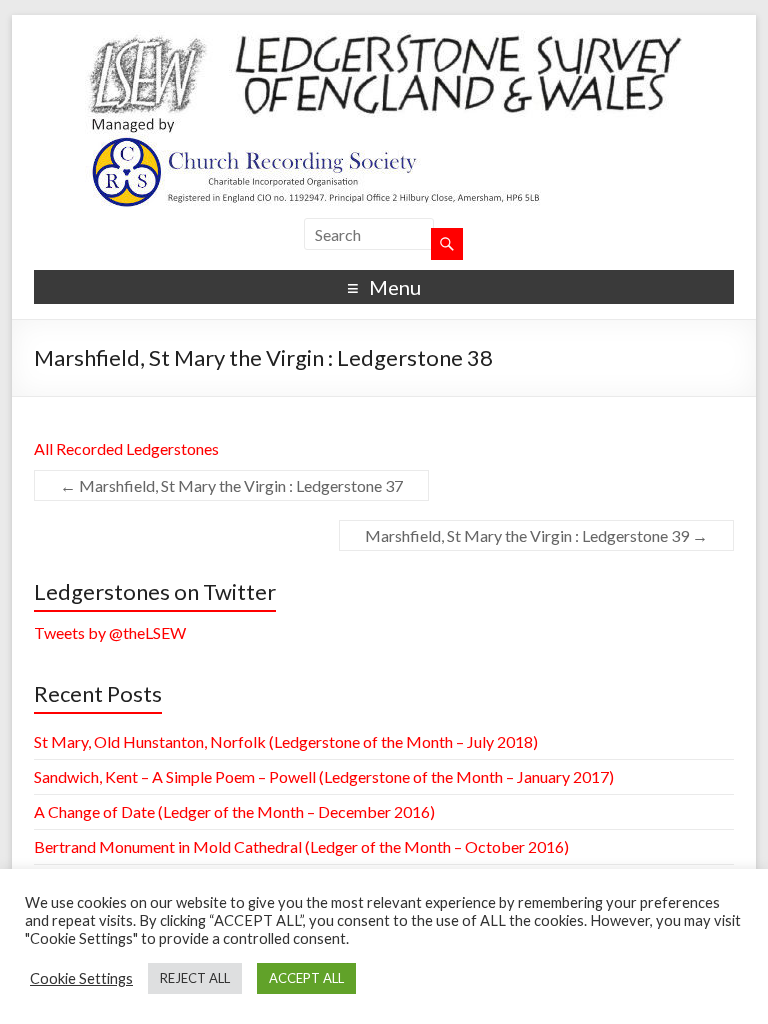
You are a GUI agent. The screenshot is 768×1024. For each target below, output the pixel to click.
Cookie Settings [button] (81, 978)
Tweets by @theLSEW (110, 632)
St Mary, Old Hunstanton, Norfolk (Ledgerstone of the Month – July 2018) (286, 741)
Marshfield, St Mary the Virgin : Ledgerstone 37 (231, 485)
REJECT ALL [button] (195, 978)
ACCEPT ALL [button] (306, 978)
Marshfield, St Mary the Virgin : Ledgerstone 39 (536, 535)
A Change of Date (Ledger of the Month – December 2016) (234, 811)
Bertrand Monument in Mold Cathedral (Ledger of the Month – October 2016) (301, 846)
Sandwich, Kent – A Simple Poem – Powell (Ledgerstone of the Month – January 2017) (324, 776)
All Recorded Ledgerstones (126, 448)
